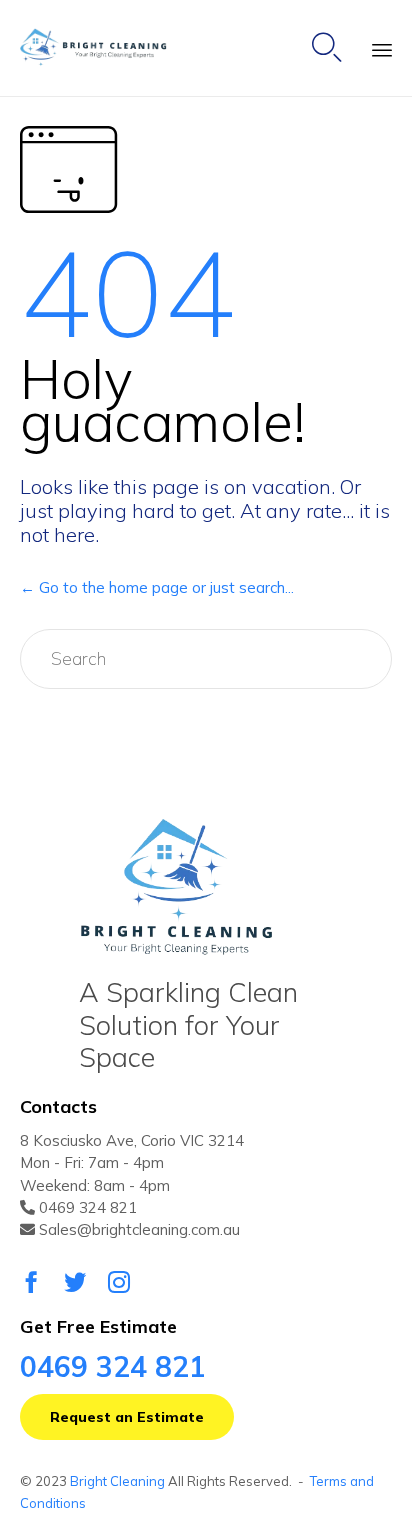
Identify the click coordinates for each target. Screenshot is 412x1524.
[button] (127, 1417)
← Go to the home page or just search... (157, 587)
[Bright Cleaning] (102, 48)
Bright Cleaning (117, 1481)
